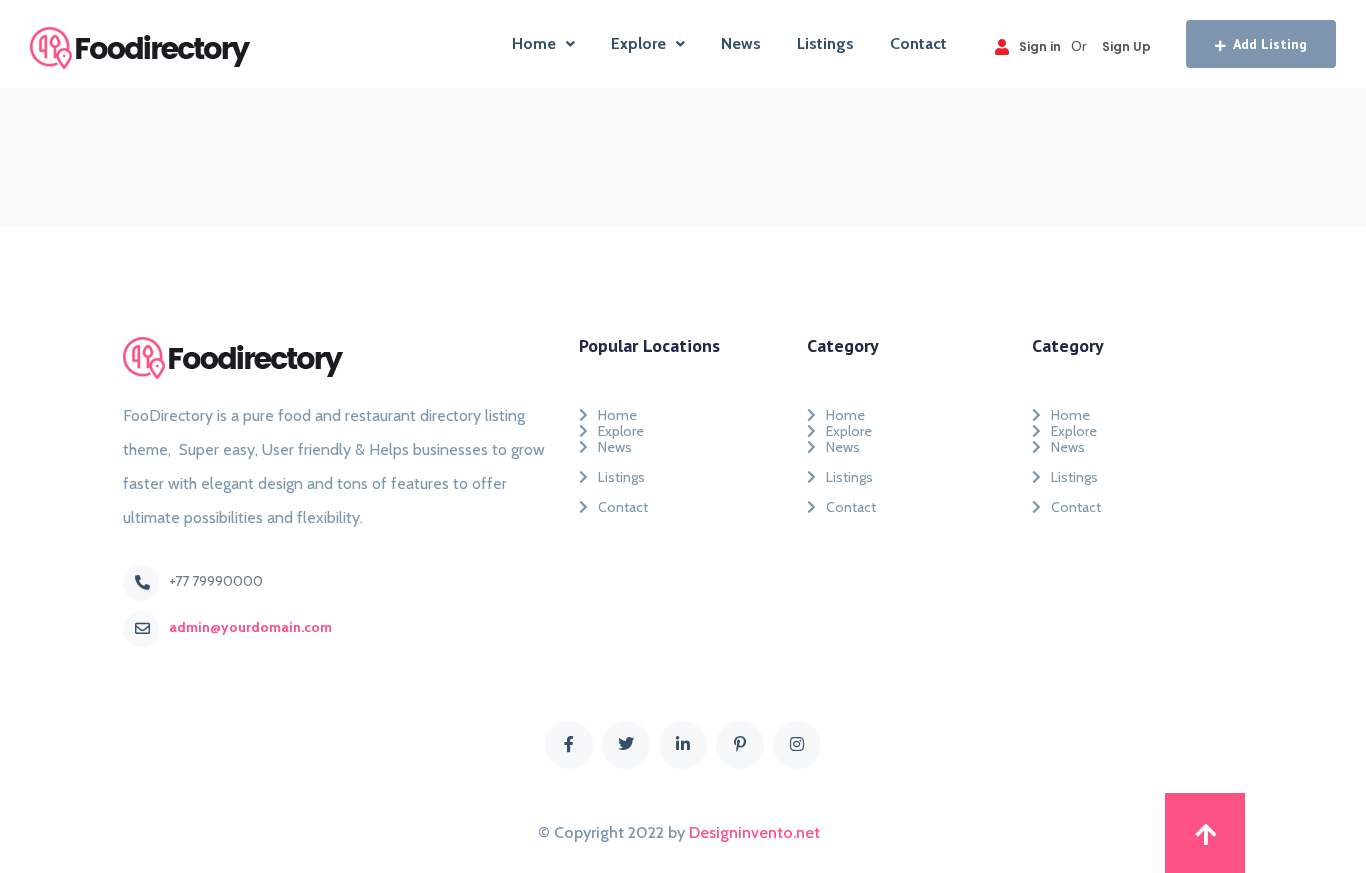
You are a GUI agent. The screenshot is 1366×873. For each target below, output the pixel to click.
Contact (918, 43)
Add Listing (1270, 44)
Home (534, 43)
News (741, 43)
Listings (825, 43)
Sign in (1040, 46)
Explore (638, 43)
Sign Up (1126, 46)
